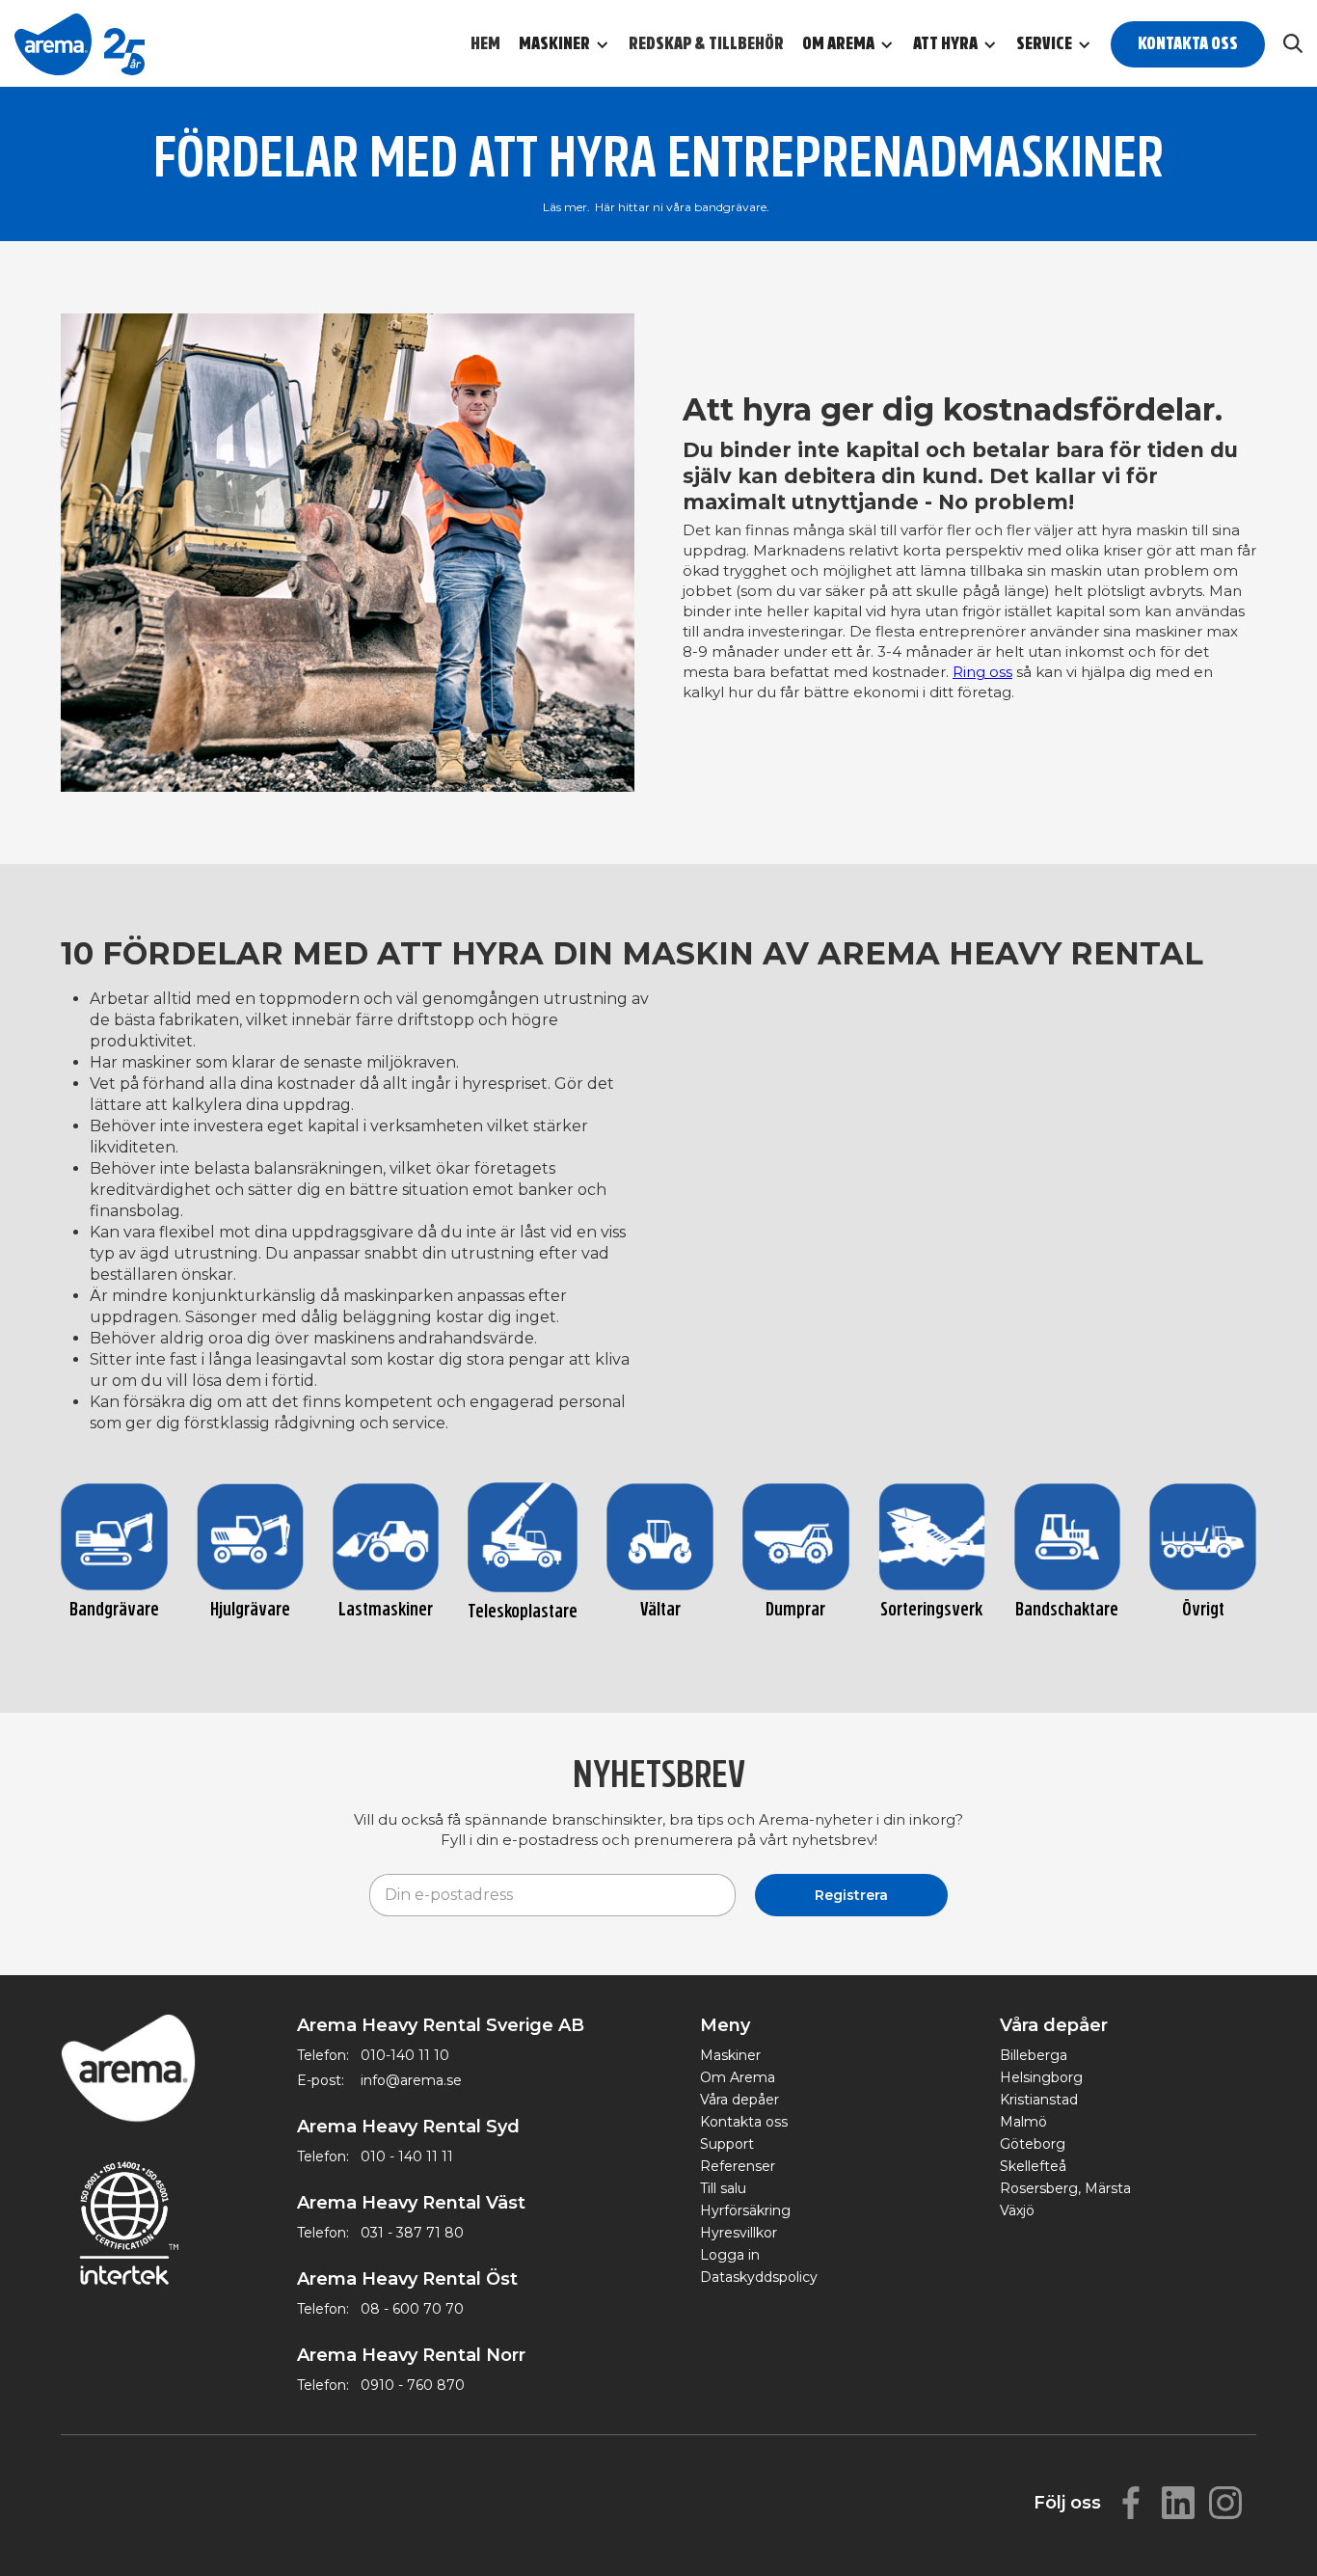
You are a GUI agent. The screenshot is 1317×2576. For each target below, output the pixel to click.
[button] (574, 44)
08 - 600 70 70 (412, 2309)
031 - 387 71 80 (412, 2233)
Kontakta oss (1188, 44)
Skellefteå (1033, 2166)
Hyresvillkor (739, 2233)
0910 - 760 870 (413, 2385)
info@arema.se (411, 2080)
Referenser (738, 2166)
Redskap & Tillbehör (706, 44)
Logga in (730, 2255)
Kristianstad (1039, 2100)
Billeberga (1034, 2055)
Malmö (1023, 2122)
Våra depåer (739, 2100)
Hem (485, 44)
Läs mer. (566, 207)
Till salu (723, 2188)
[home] (80, 43)
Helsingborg (1041, 2077)
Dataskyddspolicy (759, 2277)
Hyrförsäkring (745, 2210)
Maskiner (730, 2055)
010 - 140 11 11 (407, 2156)
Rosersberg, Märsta (1065, 2188)
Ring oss (982, 672)
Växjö (1017, 2210)
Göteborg (1033, 2144)
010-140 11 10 (405, 2055)
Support (727, 2144)
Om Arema (738, 2077)
